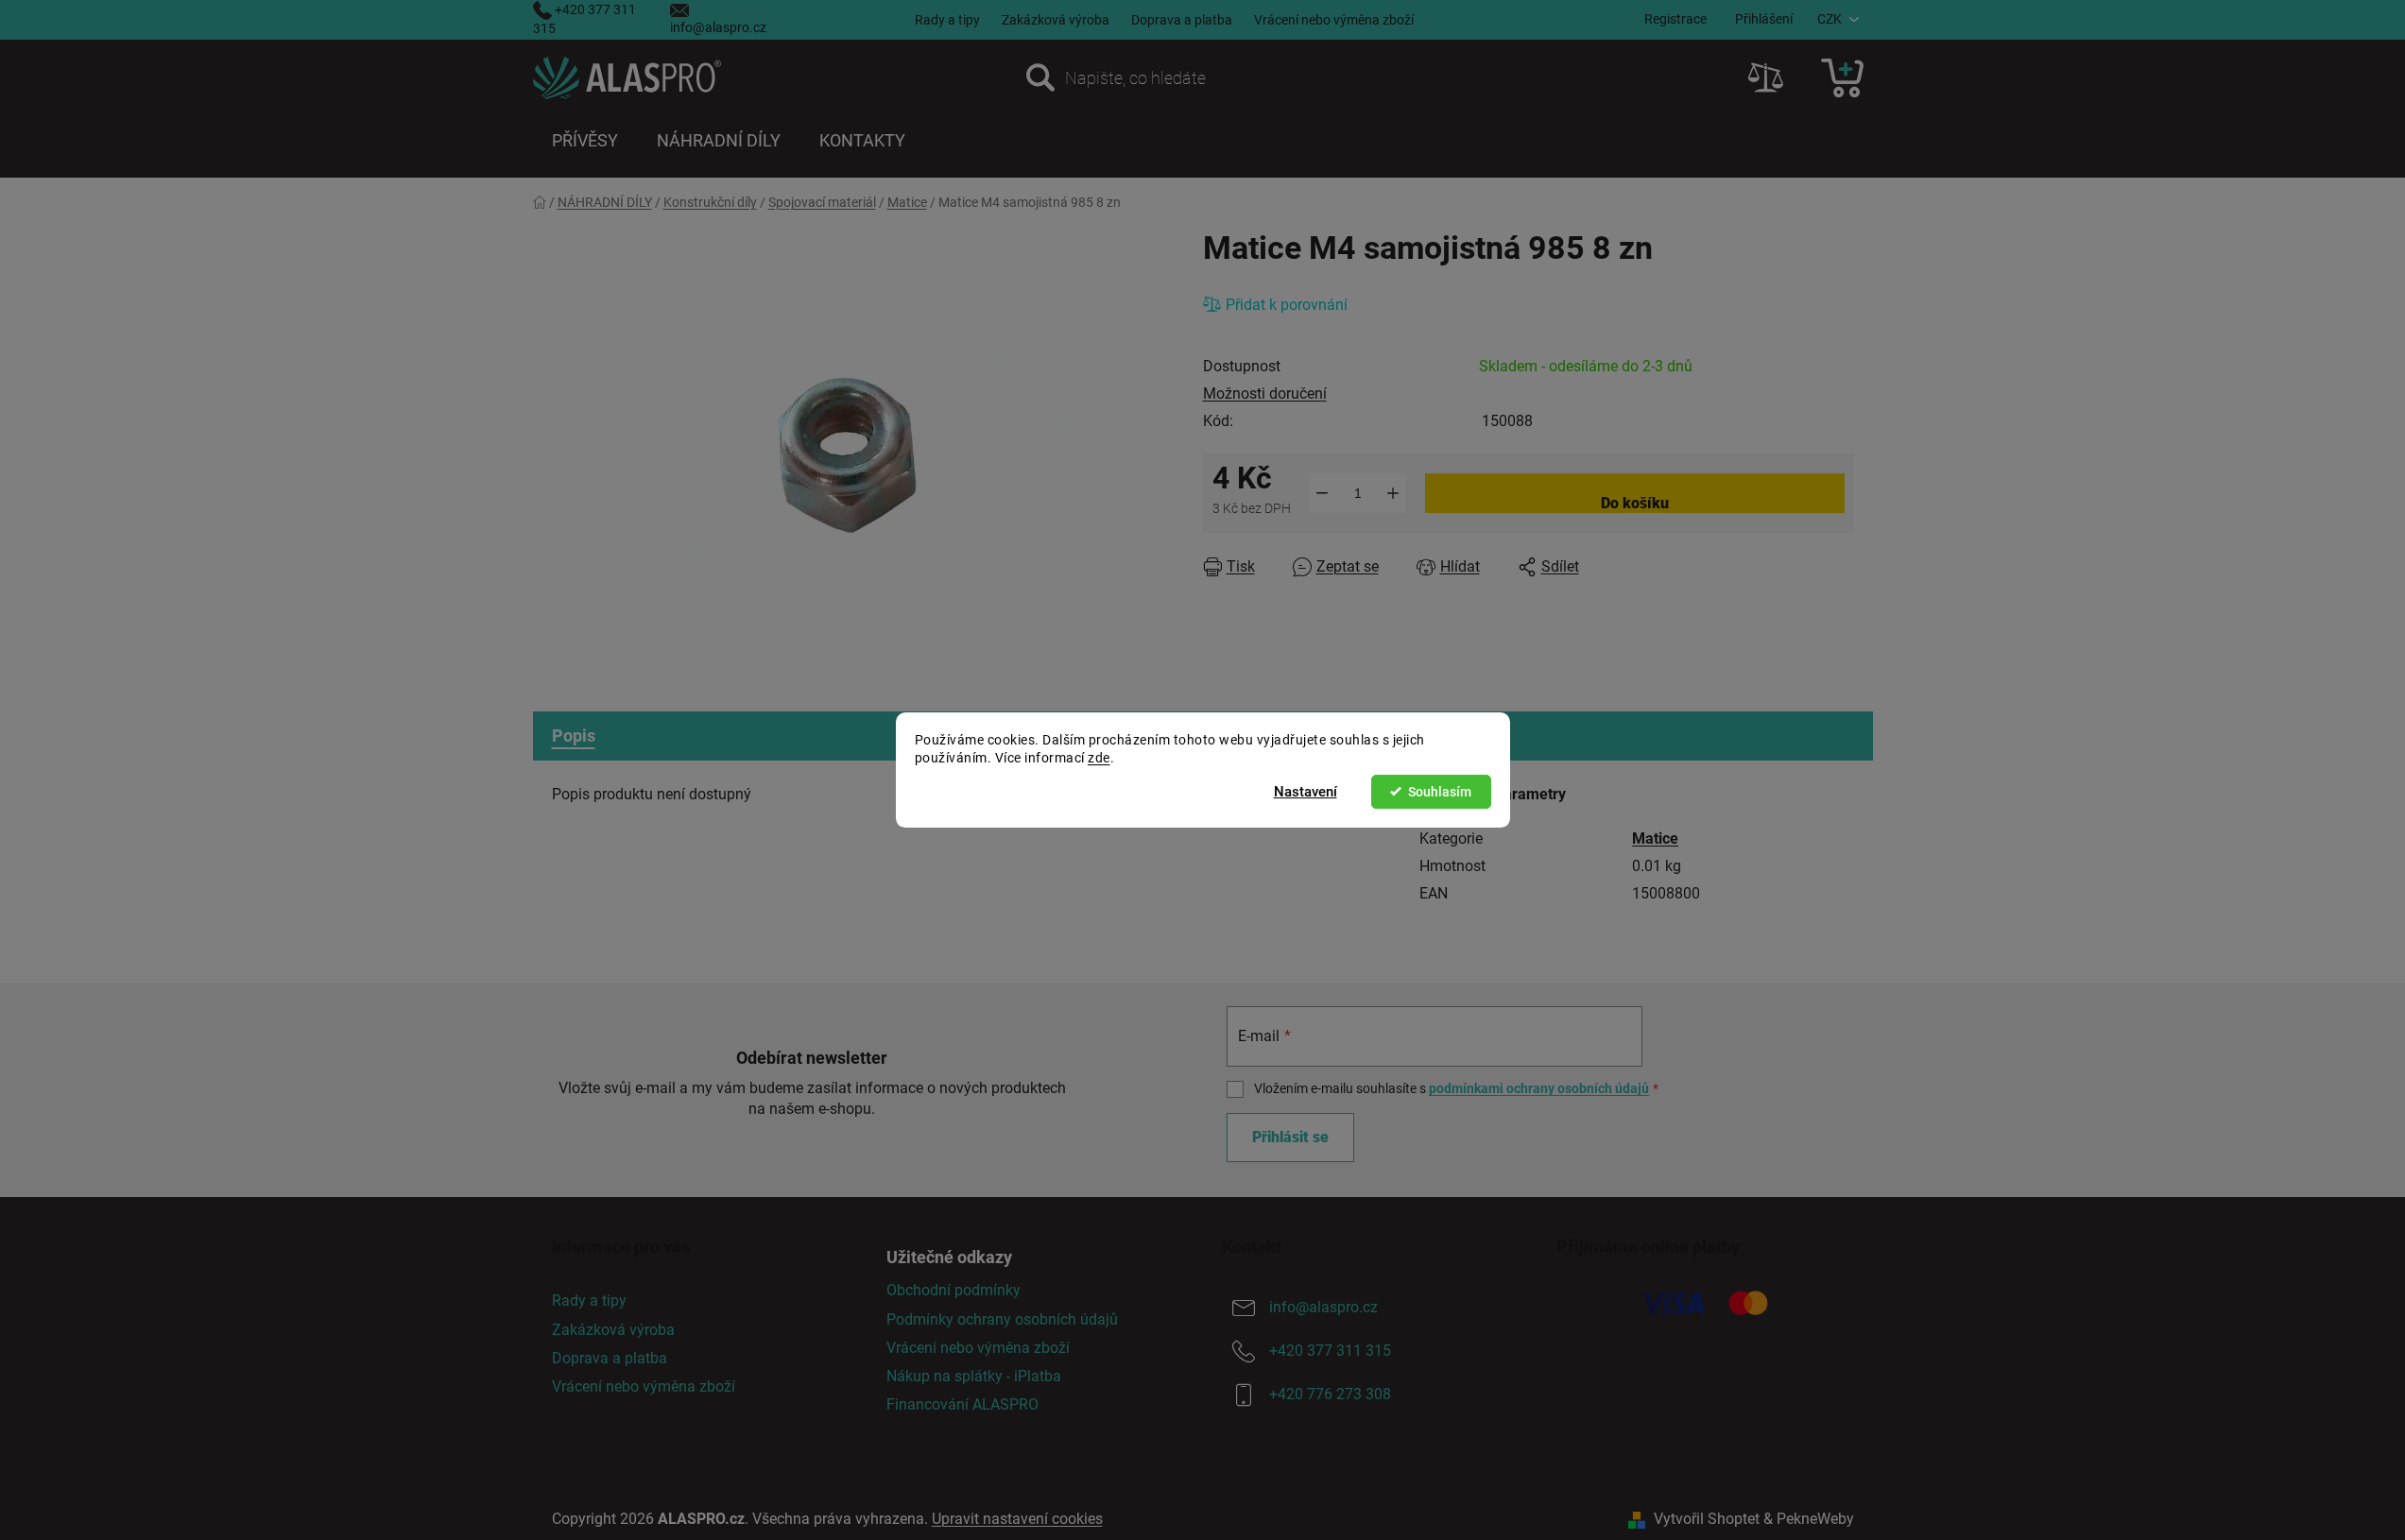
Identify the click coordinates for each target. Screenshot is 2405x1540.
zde (1099, 758)
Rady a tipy (947, 20)
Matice (1655, 838)
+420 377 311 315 (1330, 1352)
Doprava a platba (1182, 20)
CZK (1830, 19)
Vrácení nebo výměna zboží (1334, 20)
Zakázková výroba (1056, 20)
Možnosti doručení (1265, 394)
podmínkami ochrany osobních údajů (1539, 1088)
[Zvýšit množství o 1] (1393, 493)
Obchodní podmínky (953, 1290)
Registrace (1675, 19)
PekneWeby (1815, 1519)
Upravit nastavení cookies (1017, 1519)
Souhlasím (1440, 792)
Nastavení (1306, 792)
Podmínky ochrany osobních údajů (1002, 1319)
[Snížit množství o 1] (1323, 493)
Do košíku (1635, 503)
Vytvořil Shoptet (1707, 1519)
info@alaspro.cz (718, 27)
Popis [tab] (574, 736)
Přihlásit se (1290, 1137)
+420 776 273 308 (1330, 1395)
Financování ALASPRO (962, 1404)
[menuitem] (585, 141)
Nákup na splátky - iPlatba (974, 1376)
